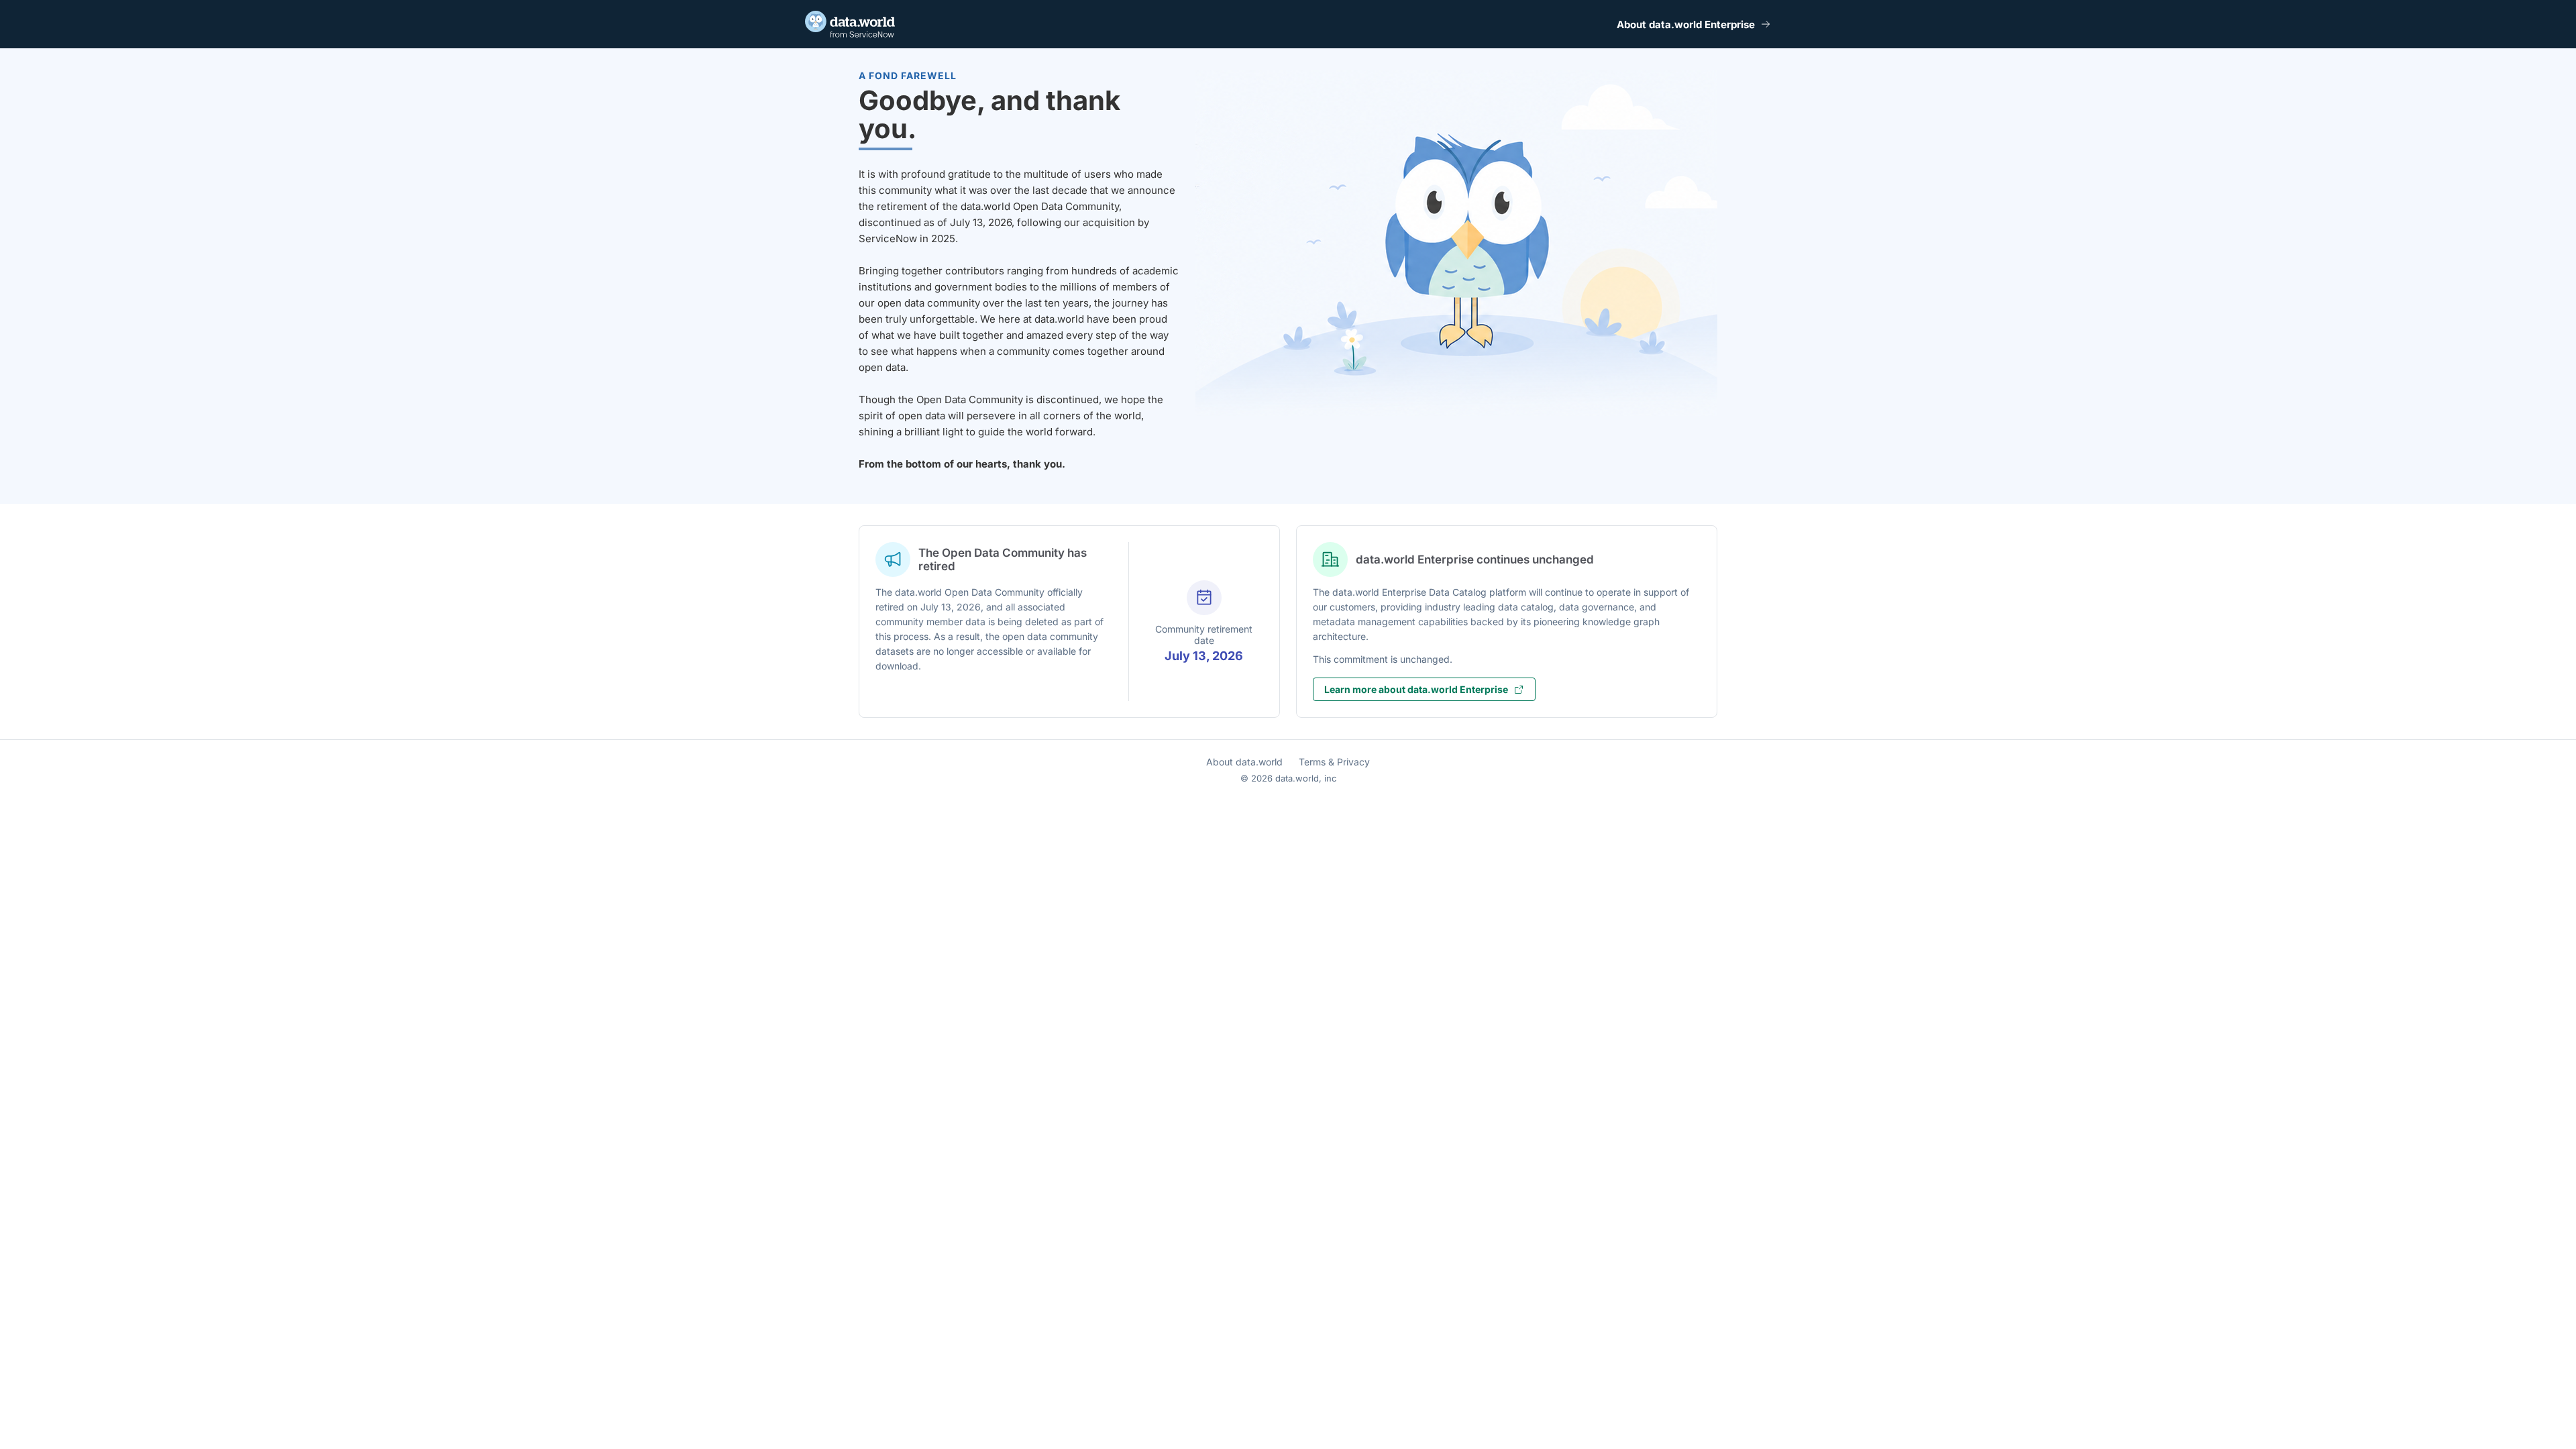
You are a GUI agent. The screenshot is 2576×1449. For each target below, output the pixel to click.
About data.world (1244, 762)
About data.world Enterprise (1686, 24)
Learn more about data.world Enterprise (1416, 689)
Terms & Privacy (1334, 762)
